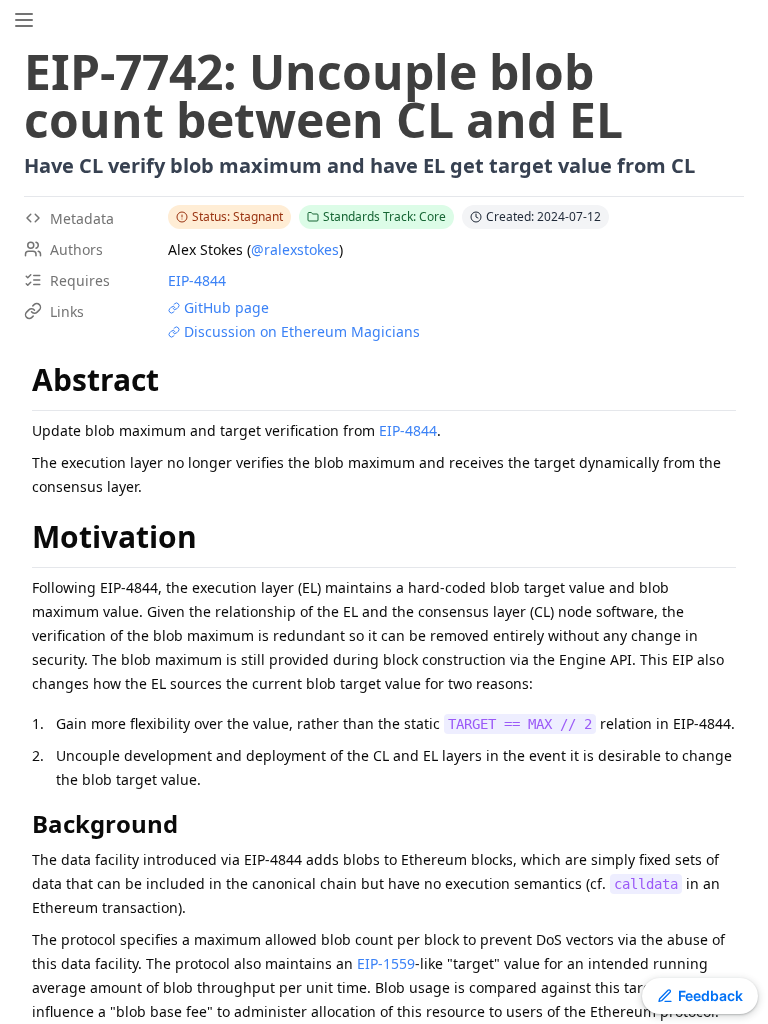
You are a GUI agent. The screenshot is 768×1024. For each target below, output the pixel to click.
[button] (24, 20)
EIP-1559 (386, 963)
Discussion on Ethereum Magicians (302, 331)
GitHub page (226, 307)
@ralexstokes (295, 249)
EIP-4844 (197, 280)
